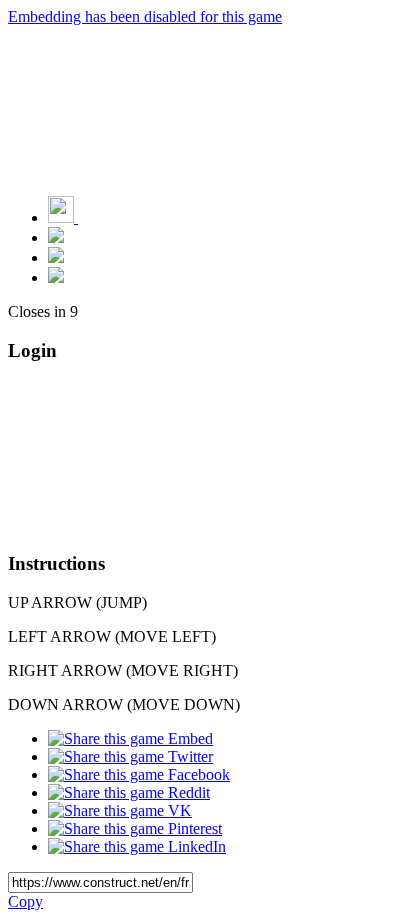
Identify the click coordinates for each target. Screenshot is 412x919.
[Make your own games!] (105, 217)
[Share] (56, 257)
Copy (25, 901)
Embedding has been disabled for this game (145, 16)
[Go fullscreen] (56, 277)
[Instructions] (56, 237)
